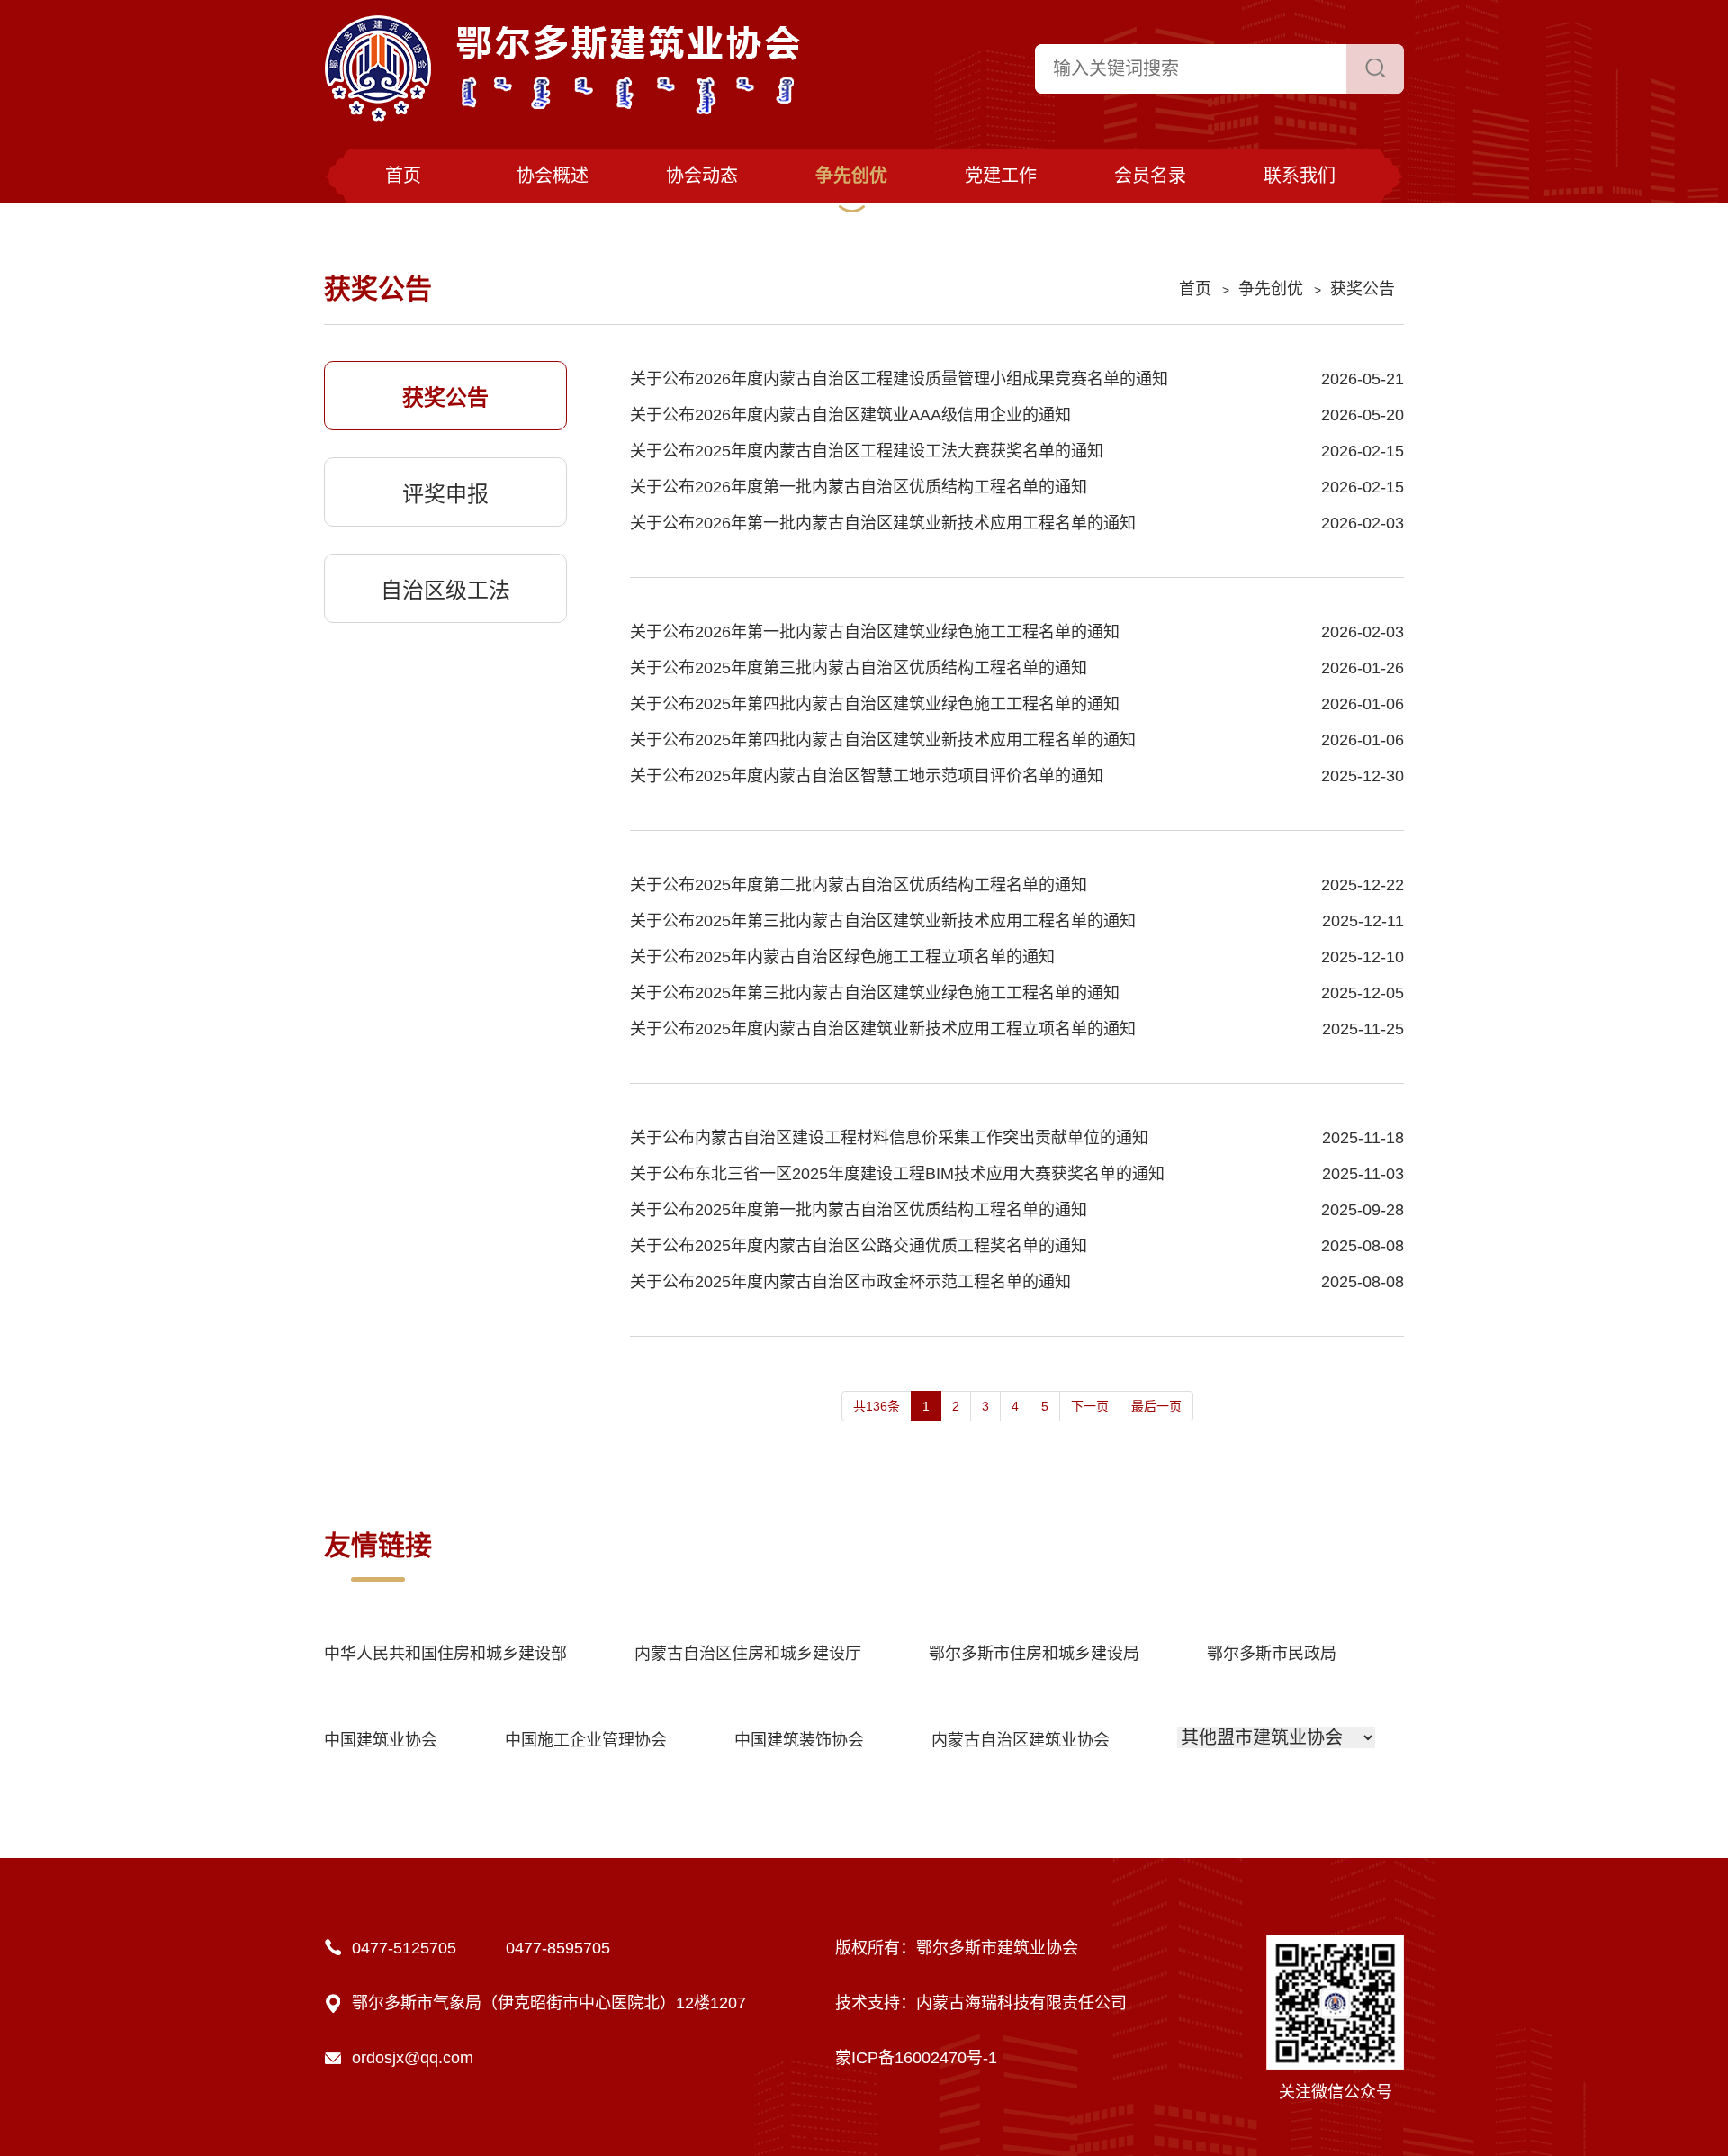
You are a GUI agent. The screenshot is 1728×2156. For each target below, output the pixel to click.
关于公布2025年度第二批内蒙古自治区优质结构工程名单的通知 (859, 885)
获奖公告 (1363, 289)
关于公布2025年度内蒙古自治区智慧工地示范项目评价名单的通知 (867, 776)
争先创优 (851, 176)
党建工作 (1001, 176)
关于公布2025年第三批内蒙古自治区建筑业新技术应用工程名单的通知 (883, 921)
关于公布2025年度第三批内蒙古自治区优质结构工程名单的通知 (859, 668)
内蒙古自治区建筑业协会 (1021, 1740)
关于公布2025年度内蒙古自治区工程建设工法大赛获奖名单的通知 (867, 451)
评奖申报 (445, 494)
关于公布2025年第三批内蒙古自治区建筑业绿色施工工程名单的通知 (875, 993)
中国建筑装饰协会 (799, 1740)
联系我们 (1300, 176)
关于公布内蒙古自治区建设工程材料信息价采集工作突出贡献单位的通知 (889, 1138)
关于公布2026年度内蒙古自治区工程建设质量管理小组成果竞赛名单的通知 (899, 379)
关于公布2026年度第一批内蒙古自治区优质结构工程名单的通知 (859, 487)
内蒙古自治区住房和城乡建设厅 (748, 1654)
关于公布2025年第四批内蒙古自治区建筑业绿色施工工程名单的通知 (875, 704)
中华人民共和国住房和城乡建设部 (445, 1654)
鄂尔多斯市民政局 (1272, 1654)
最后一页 (1156, 1406)
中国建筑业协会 (381, 1740)
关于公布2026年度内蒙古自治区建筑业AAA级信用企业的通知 (850, 415)
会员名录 (1150, 176)
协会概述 (553, 176)
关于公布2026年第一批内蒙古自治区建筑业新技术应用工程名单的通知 (883, 523)
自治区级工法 (445, 590)
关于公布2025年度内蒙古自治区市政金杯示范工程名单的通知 (850, 1282)
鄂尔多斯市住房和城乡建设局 (1034, 1654)
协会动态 (702, 176)
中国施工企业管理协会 (586, 1740)
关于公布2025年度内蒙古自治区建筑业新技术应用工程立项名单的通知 (883, 1029)
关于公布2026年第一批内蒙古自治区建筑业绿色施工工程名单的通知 (875, 632)
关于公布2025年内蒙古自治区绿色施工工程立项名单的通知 (842, 957)
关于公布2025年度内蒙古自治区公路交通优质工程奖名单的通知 (859, 1246)
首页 (403, 176)
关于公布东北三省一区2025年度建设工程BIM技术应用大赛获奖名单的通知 (897, 1174)
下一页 (1090, 1406)
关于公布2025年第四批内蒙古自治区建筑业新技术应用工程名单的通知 (883, 740)
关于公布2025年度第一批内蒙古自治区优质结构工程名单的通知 (859, 1210)
